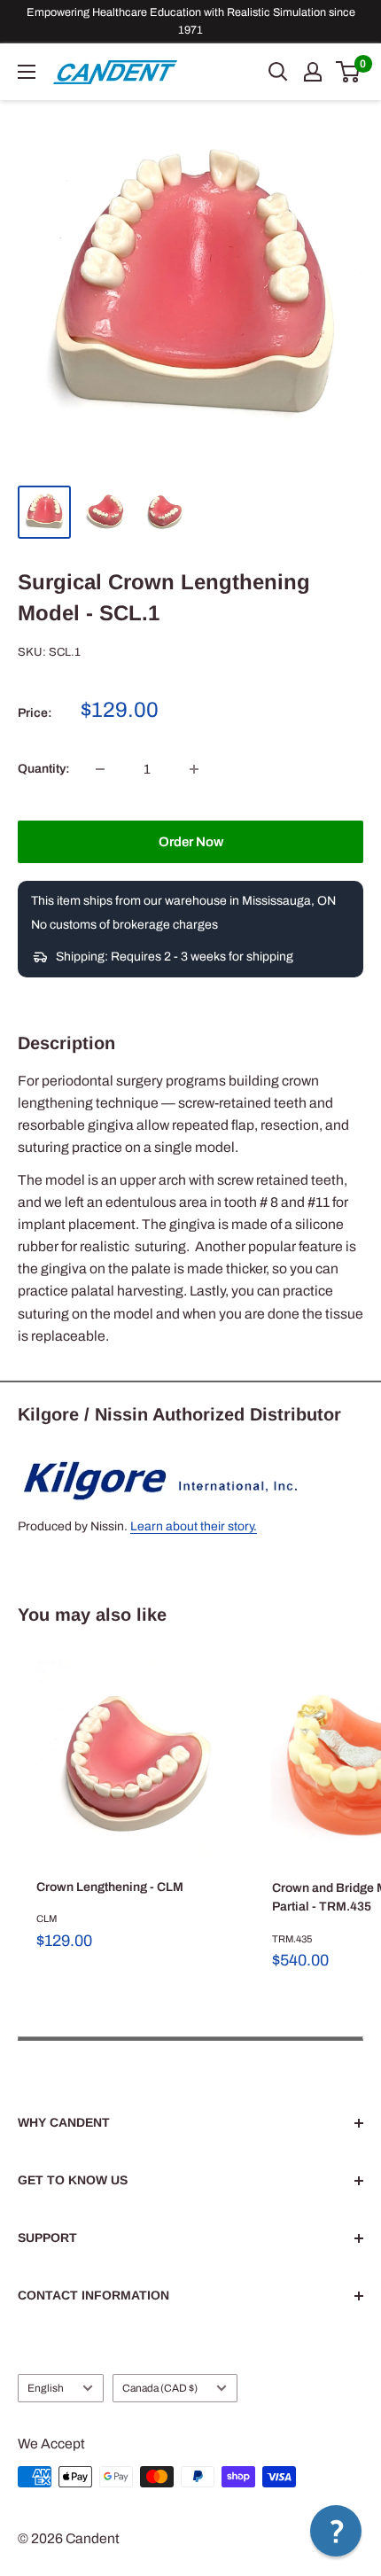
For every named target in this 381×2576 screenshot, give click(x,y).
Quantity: (44, 769)
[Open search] (278, 72)
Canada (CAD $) (160, 2388)
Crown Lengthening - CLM (110, 1887)
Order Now (191, 842)
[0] (349, 72)
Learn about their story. (194, 1526)
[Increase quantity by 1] (194, 769)
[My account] (313, 72)
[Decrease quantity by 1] (100, 769)
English (46, 2388)
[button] (336, 2531)
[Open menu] (27, 72)
